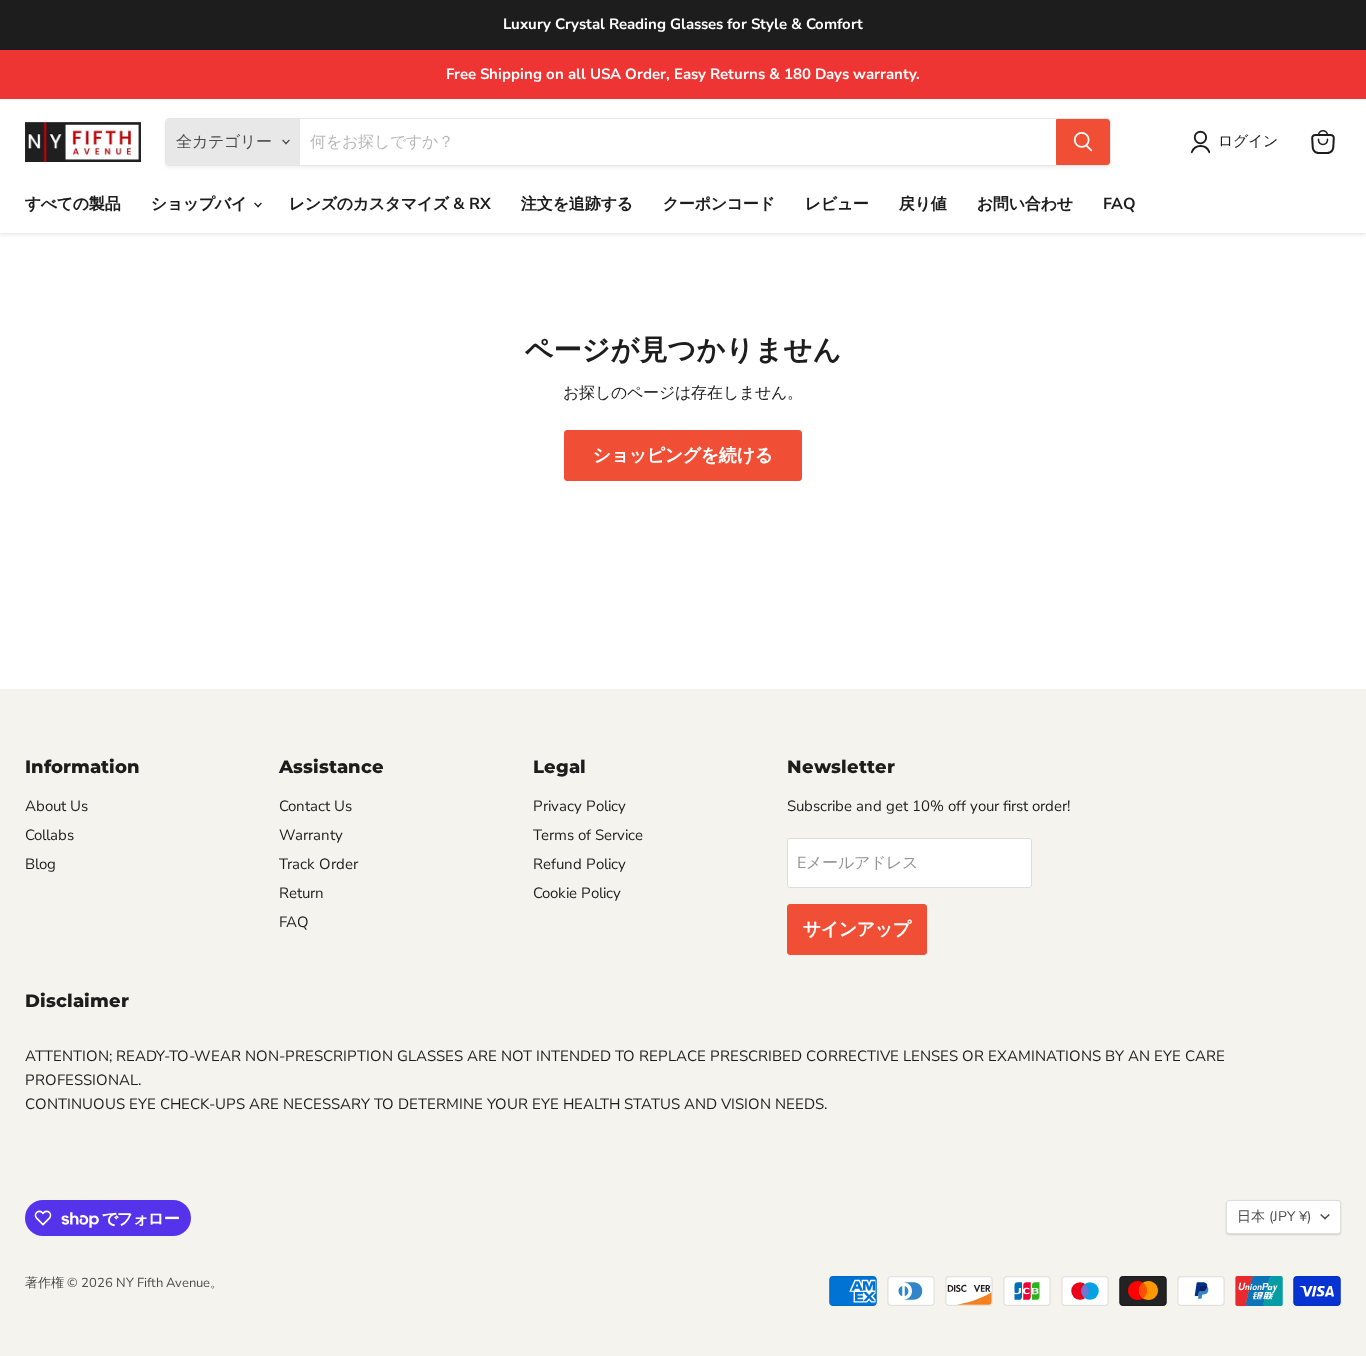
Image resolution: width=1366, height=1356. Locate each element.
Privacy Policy (579, 806)
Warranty (311, 835)
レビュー (837, 204)
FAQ (1119, 204)
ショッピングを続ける (683, 455)
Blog (40, 864)
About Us (56, 806)
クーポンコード (719, 204)
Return (301, 893)
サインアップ (857, 929)
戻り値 (923, 204)
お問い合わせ (1025, 204)
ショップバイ (201, 204)
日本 (1274, 1216)
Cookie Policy (577, 893)
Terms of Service (588, 835)
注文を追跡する (577, 204)
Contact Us (315, 806)
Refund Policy (579, 864)
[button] (1238, 142)
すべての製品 (73, 204)
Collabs (49, 835)
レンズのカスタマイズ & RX (390, 204)
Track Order (318, 864)
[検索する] (1083, 142)
